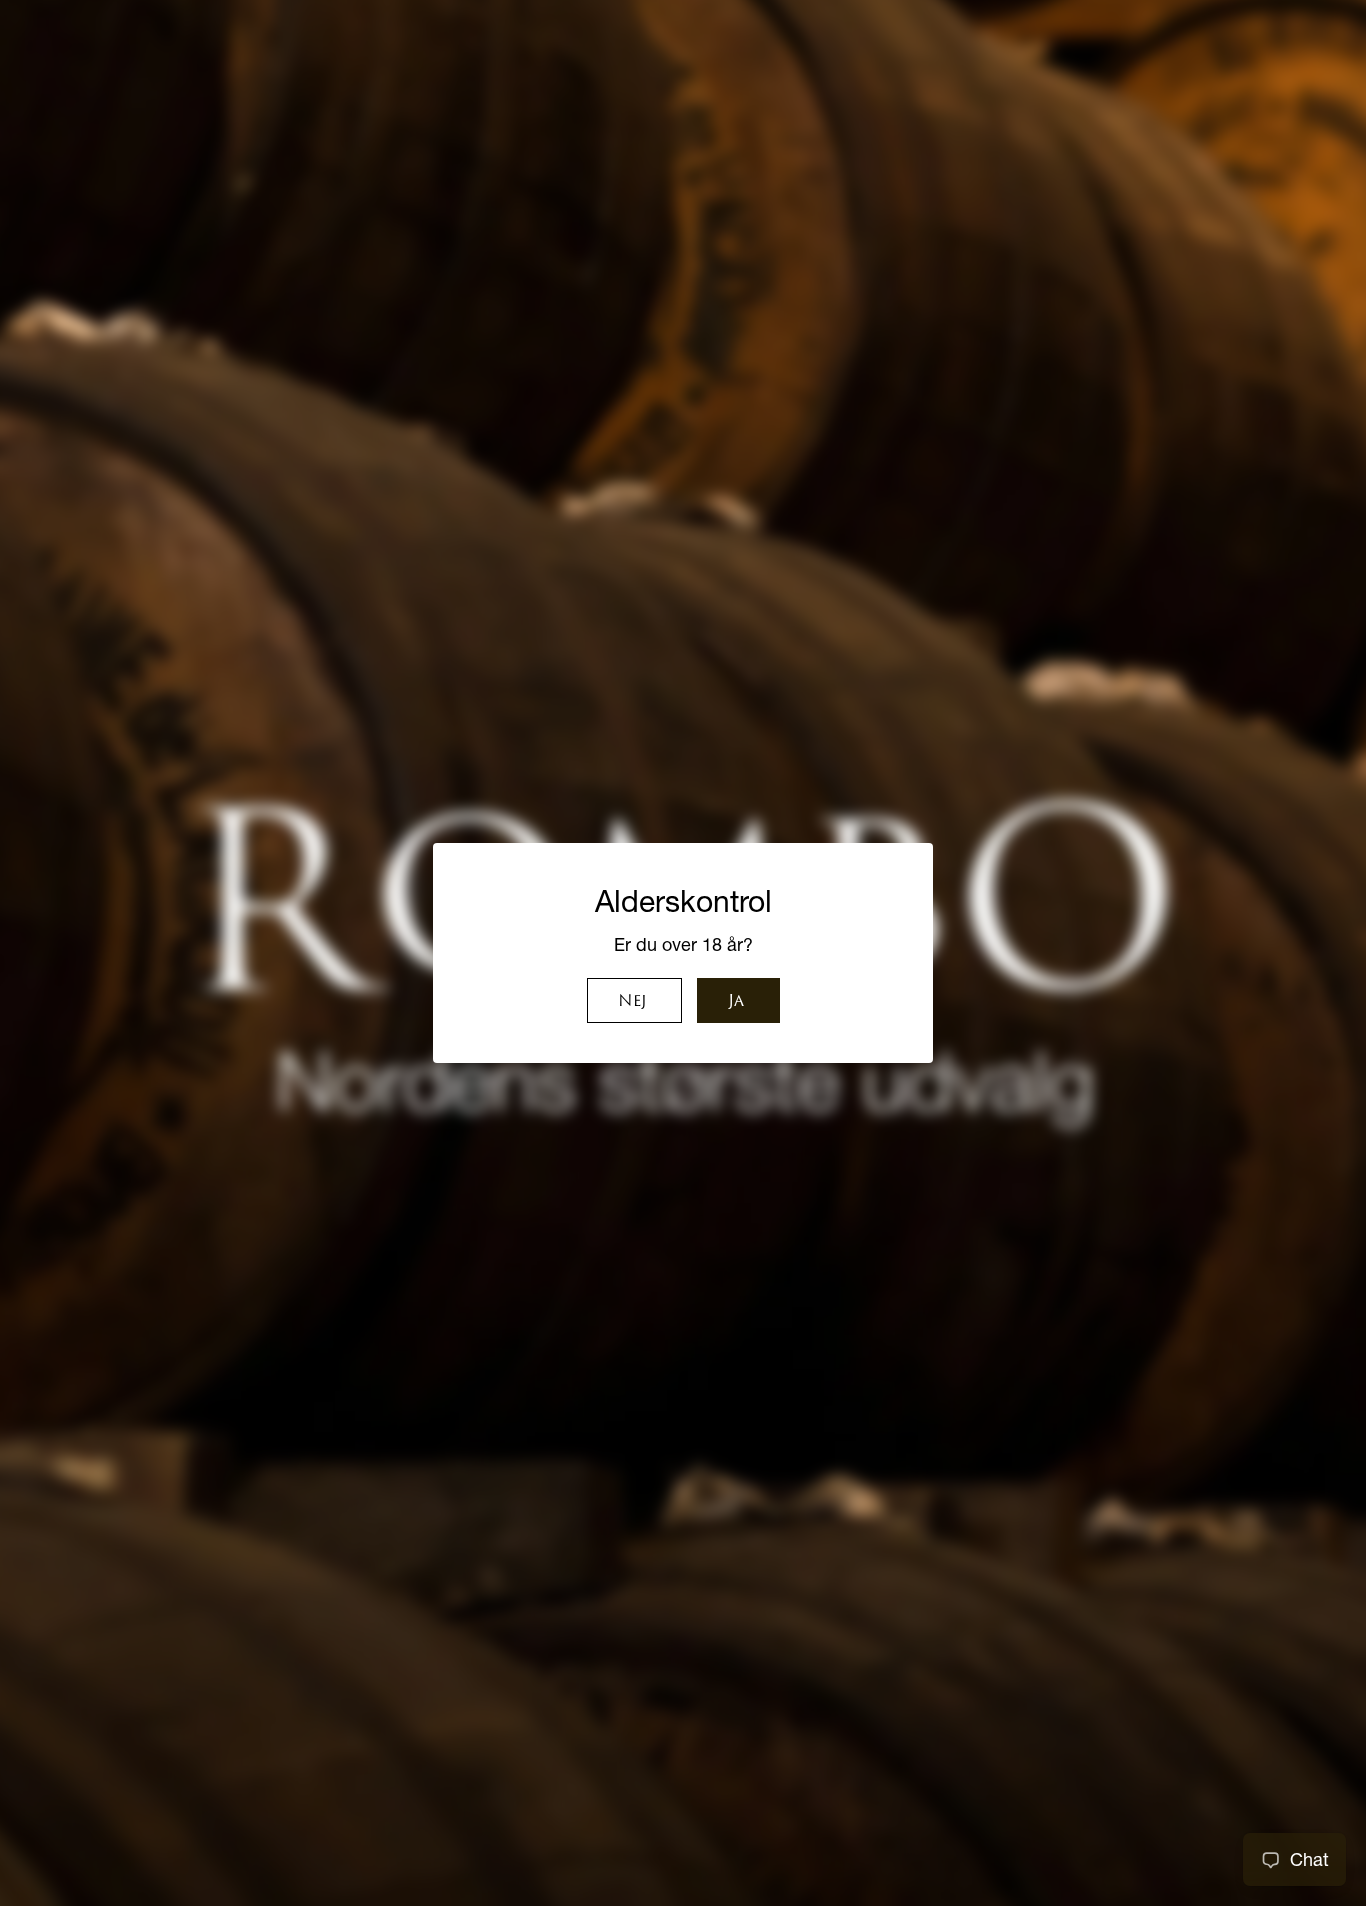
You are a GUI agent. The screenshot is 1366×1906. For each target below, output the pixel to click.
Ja (736, 1002)
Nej (632, 1002)
